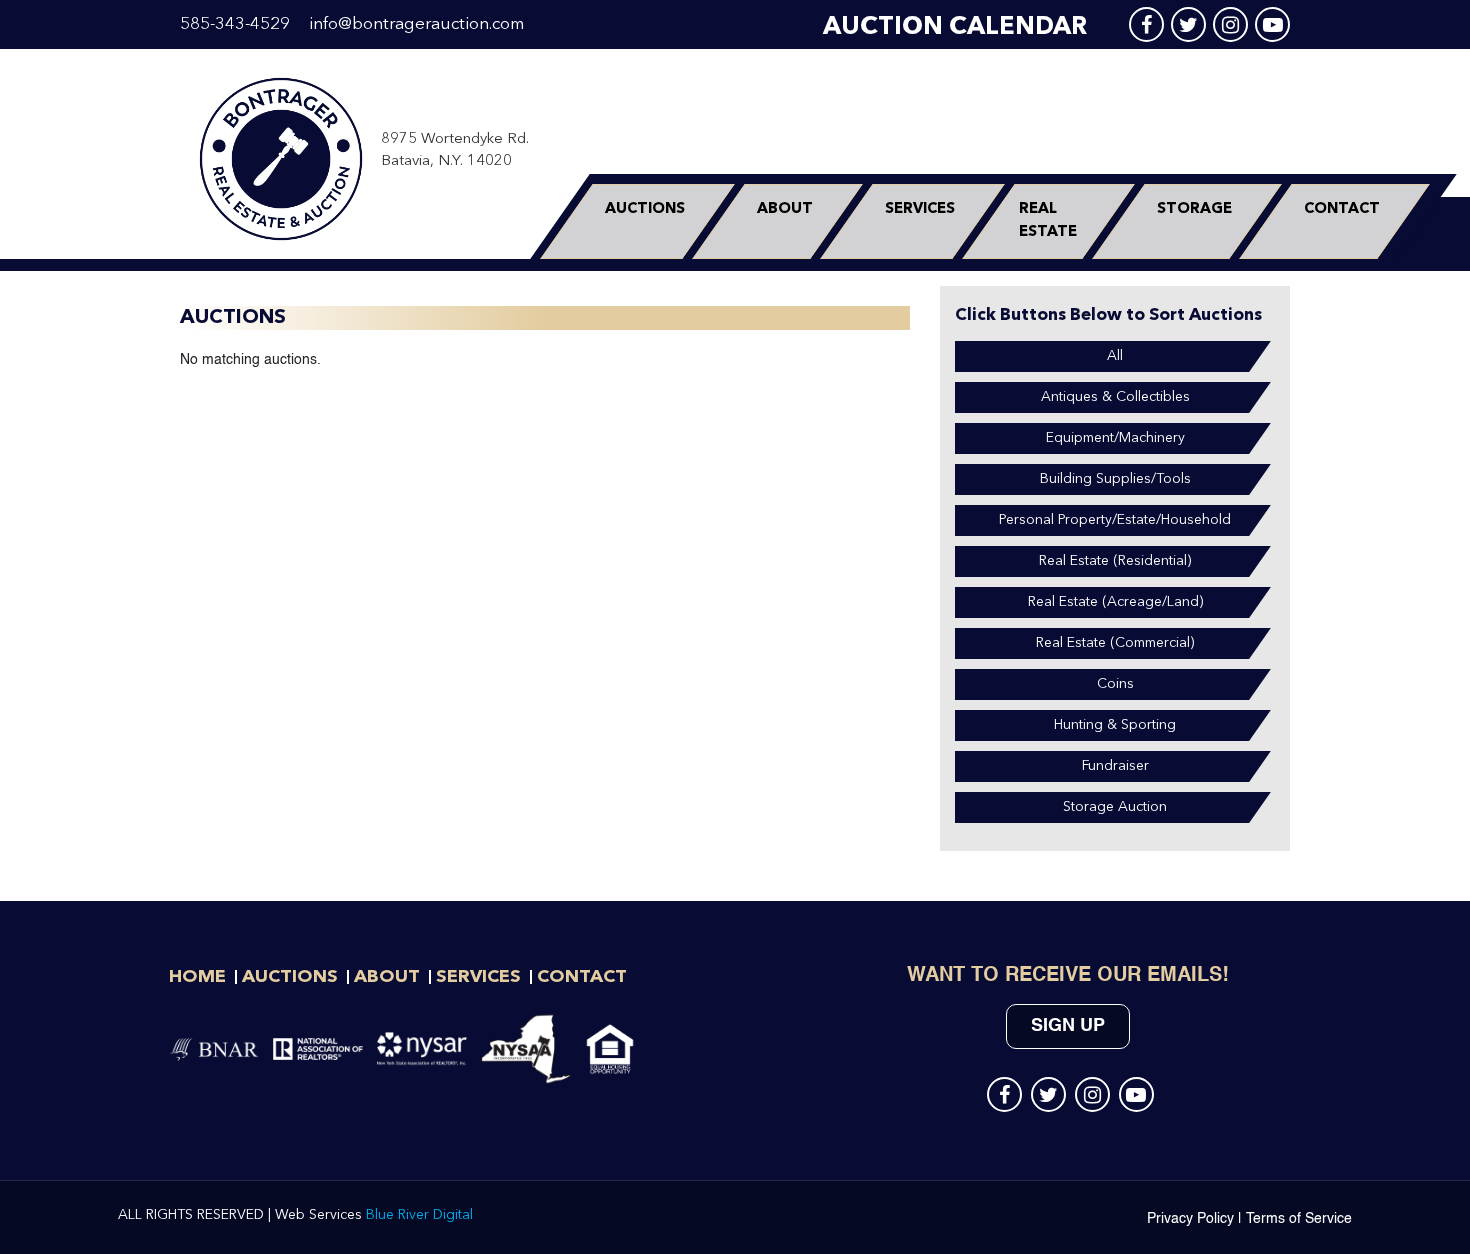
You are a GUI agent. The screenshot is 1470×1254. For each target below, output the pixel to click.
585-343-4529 (235, 24)
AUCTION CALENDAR (955, 27)
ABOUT (785, 209)
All (1115, 356)
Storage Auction (1115, 807)
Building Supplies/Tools (1115, 479)
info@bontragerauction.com (416, 24)
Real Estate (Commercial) (1115, 643)
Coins (1115, 684)
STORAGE (1194, 209)
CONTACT (1342, 209)
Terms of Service (1299, 1219)
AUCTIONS (645, 209)
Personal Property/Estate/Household (1115, 520)
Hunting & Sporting (1115, 725)
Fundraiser (1115, 766)
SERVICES (920, 209)
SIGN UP (1068, 1026)
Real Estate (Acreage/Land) (1115, 602)
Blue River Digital (419, 1215)
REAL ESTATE (1048, 221)
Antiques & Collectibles (1115, 397)
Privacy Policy (1190, 1219)
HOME (197, 977)
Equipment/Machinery (1115, 438)
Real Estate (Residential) (1115, 561)
